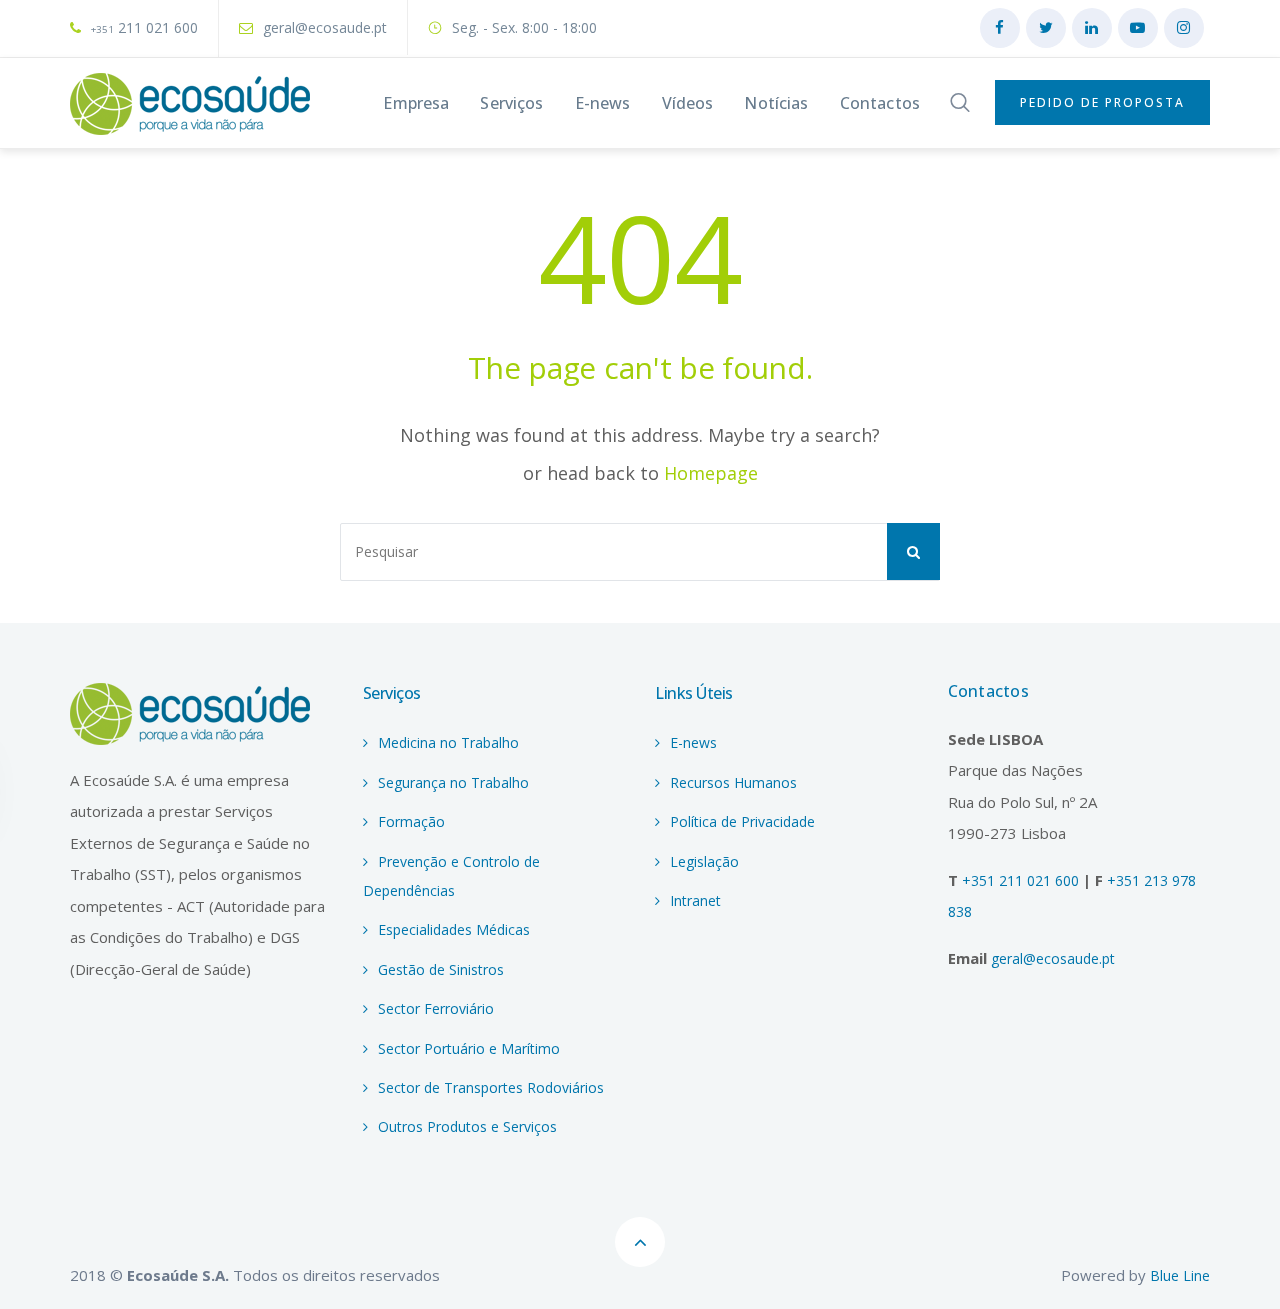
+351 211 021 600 (1022, 880)
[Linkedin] (1092, 28)
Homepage (711, 473)
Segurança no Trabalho (453, 782)
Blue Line (1180, 1275)
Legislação (704, 861)
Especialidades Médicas (454, 929)
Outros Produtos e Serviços (467, 1126)
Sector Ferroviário (436, 1008)
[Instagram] (1184, 28)
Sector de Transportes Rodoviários (491, 1087)
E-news (693, 742)
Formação (411, 821)
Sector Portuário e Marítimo (469, 1048)
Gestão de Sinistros (441, 969)
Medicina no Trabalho (448, 742)
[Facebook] (1000, 28)
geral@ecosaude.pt (325, 27)
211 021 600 (144, 27)
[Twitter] (1046, 28)
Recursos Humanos (733, 782)
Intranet (695, 900)
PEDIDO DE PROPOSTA (1102, 102)
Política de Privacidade (742, 821)
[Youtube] (1138, 28)
